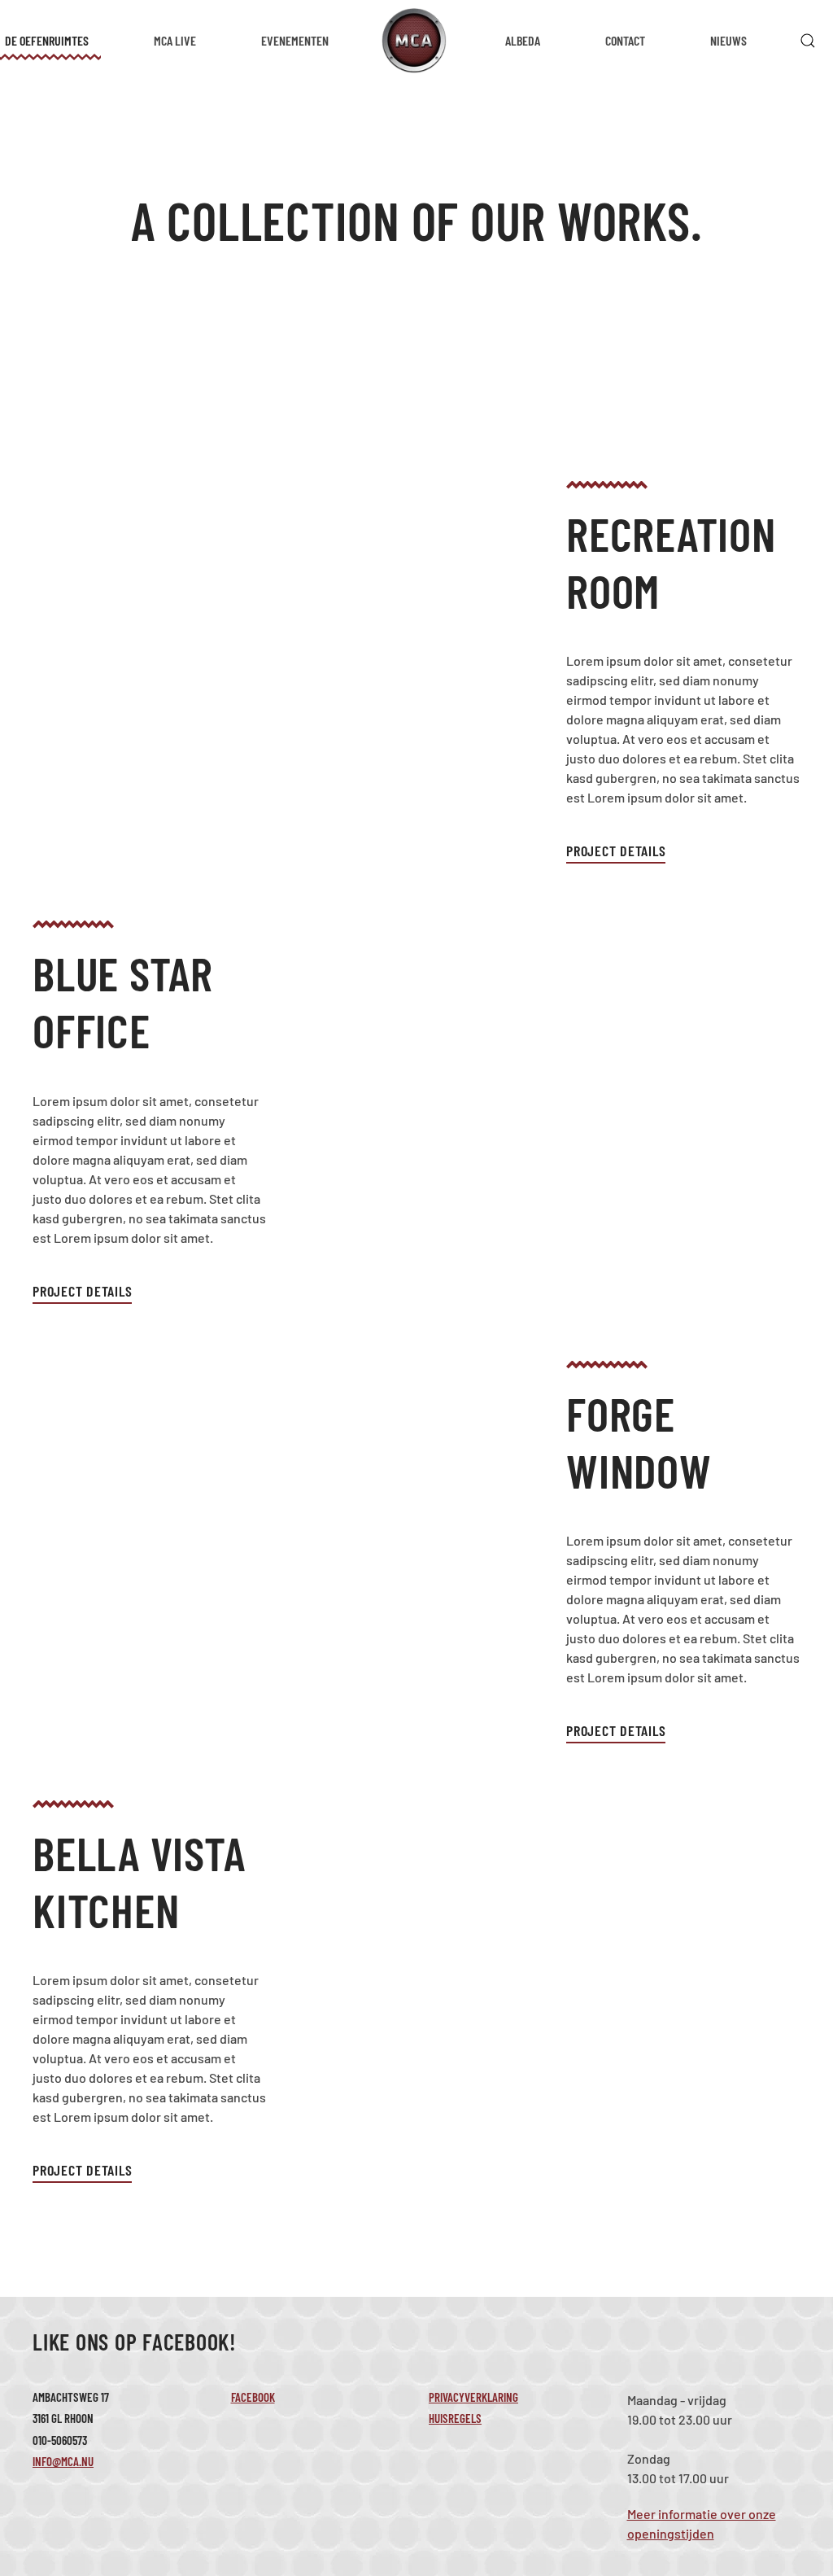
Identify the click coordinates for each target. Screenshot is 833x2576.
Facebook (253, 2397)
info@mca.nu (63, 2461)
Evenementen (295, 40)
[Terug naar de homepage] (417, 41)
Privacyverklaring (473, 2397)
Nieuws (728, 40)
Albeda (523, 40)
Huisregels (455, 2418)
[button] (808, 41)
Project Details (616, 851)
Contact (625, 40)
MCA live (175, 40)
